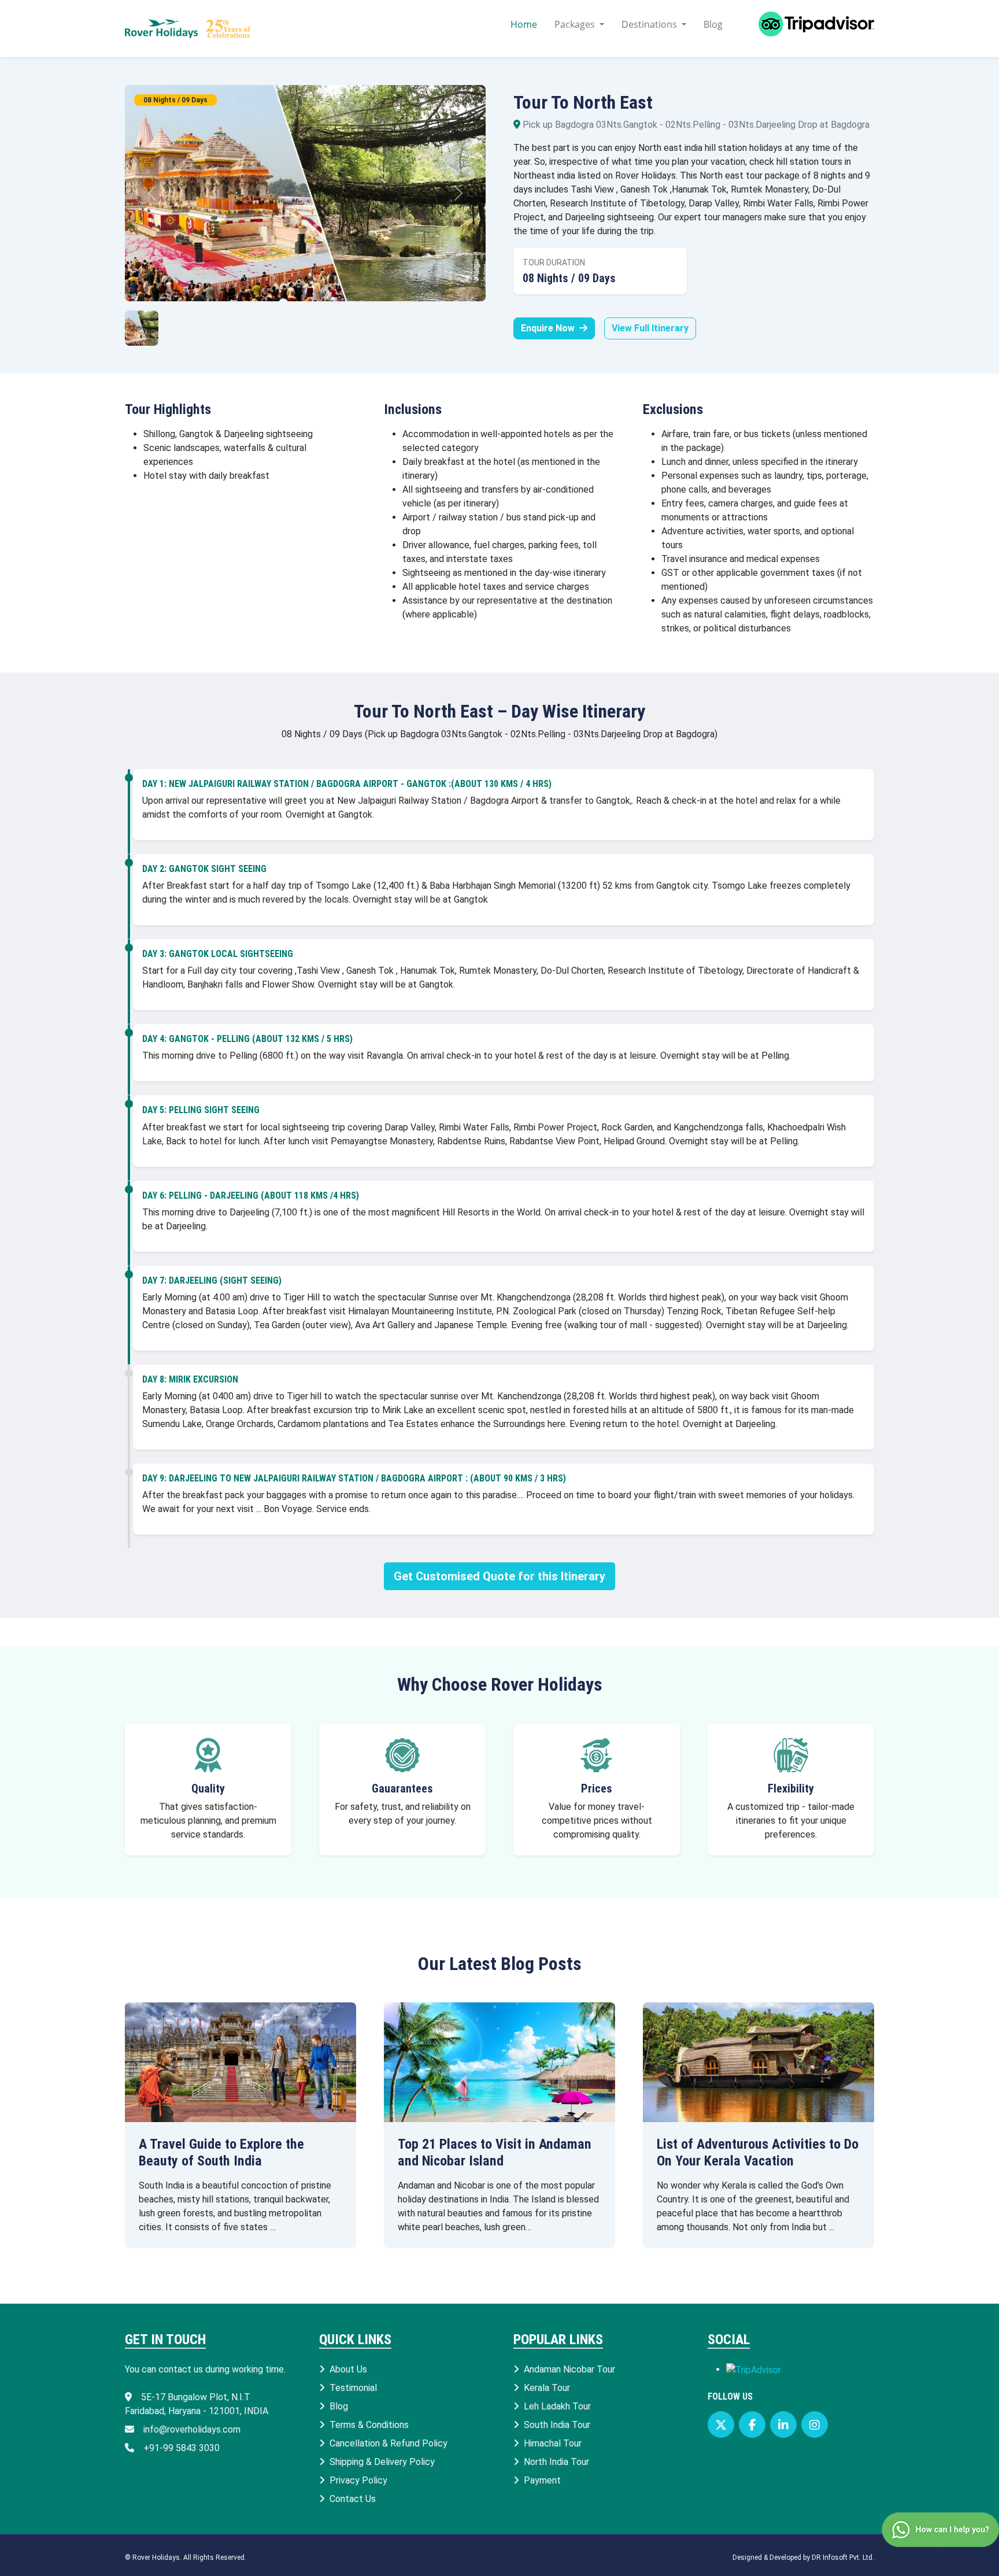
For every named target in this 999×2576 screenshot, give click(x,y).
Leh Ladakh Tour (557, 2406)
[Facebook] (752, 2425)
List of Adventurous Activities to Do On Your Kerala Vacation (758, 2152)
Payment (542, 2480)
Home (524, 24)
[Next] (458, 193)
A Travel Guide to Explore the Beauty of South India (221, 2152)
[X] (721, 2425)
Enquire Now (549, 328)
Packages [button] (576, 24)
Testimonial (353, 2388)
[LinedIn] (783, 2425)
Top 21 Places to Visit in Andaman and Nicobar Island (495, 2152)
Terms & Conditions (369, 2425)
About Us (348, 2369)
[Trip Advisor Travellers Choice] (754, 2369)
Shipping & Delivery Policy (382, 2462)
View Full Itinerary (650, 328)
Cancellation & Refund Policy (388, 2443)
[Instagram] (815, 2425)
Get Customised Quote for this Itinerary (499, 1576)
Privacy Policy (358, 2480)
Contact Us (353, 2499)
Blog (713, 24)
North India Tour (556, 2462)
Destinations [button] (650, 24)
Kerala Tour (547, 2388)
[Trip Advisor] (807, 29)
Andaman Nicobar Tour (569, 2369)
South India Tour (557, 2425)
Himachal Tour (553, 2443)
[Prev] (152, 193)
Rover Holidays (156, 2557)
